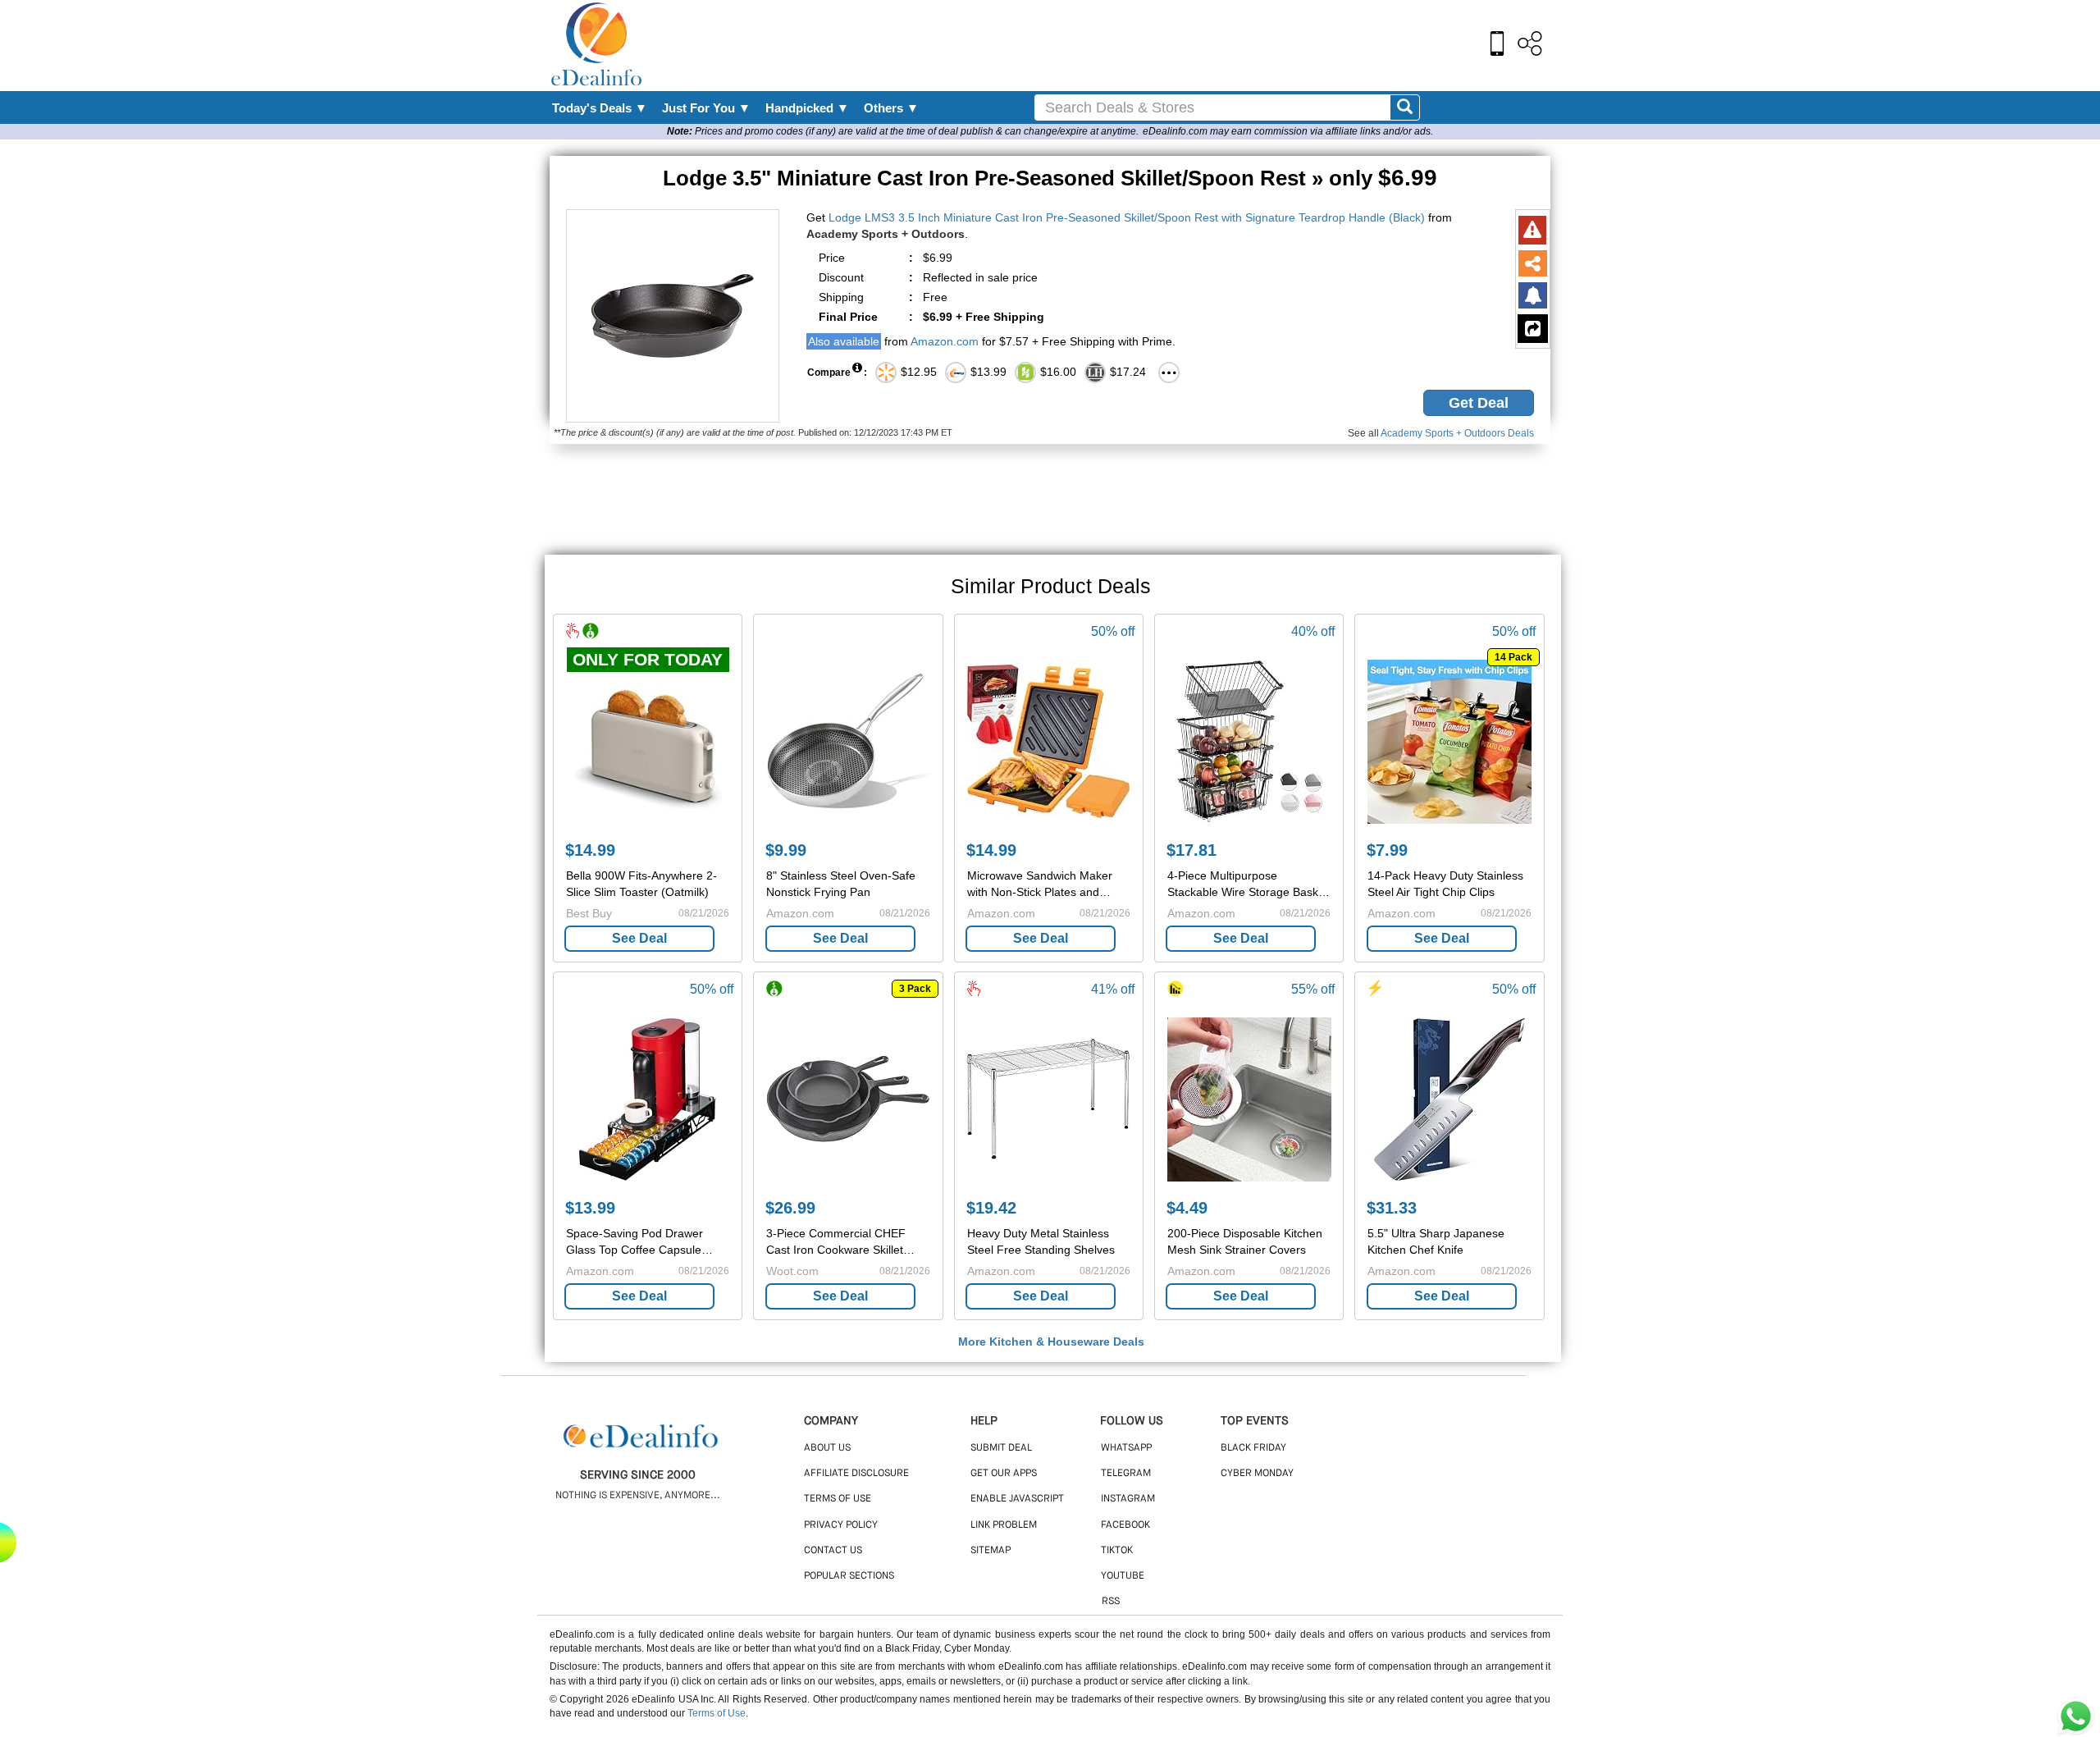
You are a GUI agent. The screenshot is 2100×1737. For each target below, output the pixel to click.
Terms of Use (717, 1713)
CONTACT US (833, 1551)
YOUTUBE (1123, 1576)
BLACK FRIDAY (1253, 1448)
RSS (1111, 1602)
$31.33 (1392, 1208)
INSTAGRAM (1128, 1499)
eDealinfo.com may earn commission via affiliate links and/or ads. (1288, 131)
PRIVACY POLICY (841, 1525)
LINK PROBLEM (1004, 1525)
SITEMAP (991, 1551)
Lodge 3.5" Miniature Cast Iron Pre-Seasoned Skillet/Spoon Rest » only (1050, 178)
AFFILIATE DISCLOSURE (856, 1474)
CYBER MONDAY (1257, 1474)
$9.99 (786, 850)
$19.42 (991, 1208)
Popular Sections (849, 1576)
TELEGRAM (1126, 1474)
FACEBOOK (1125, 1525)
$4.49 (1187, 1208)
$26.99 (790, 1208)
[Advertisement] (1085, 45)
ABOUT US (827, 1448)
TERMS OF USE (838, 1499)
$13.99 (590, 1208)
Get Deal (1479, 403)
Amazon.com (945, 341)
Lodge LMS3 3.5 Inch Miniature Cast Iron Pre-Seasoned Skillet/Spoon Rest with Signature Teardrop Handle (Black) (1127, 217)
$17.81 (1192, 850)
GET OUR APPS (1004, 1474)
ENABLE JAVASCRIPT (1017, 1499)
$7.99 (1387, 850)
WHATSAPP (1126, 1448)
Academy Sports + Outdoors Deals (1457, 433)
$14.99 (590, 850)
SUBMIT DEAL (1001, 1448)
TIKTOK (1117, 1551)
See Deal (639, 938)
